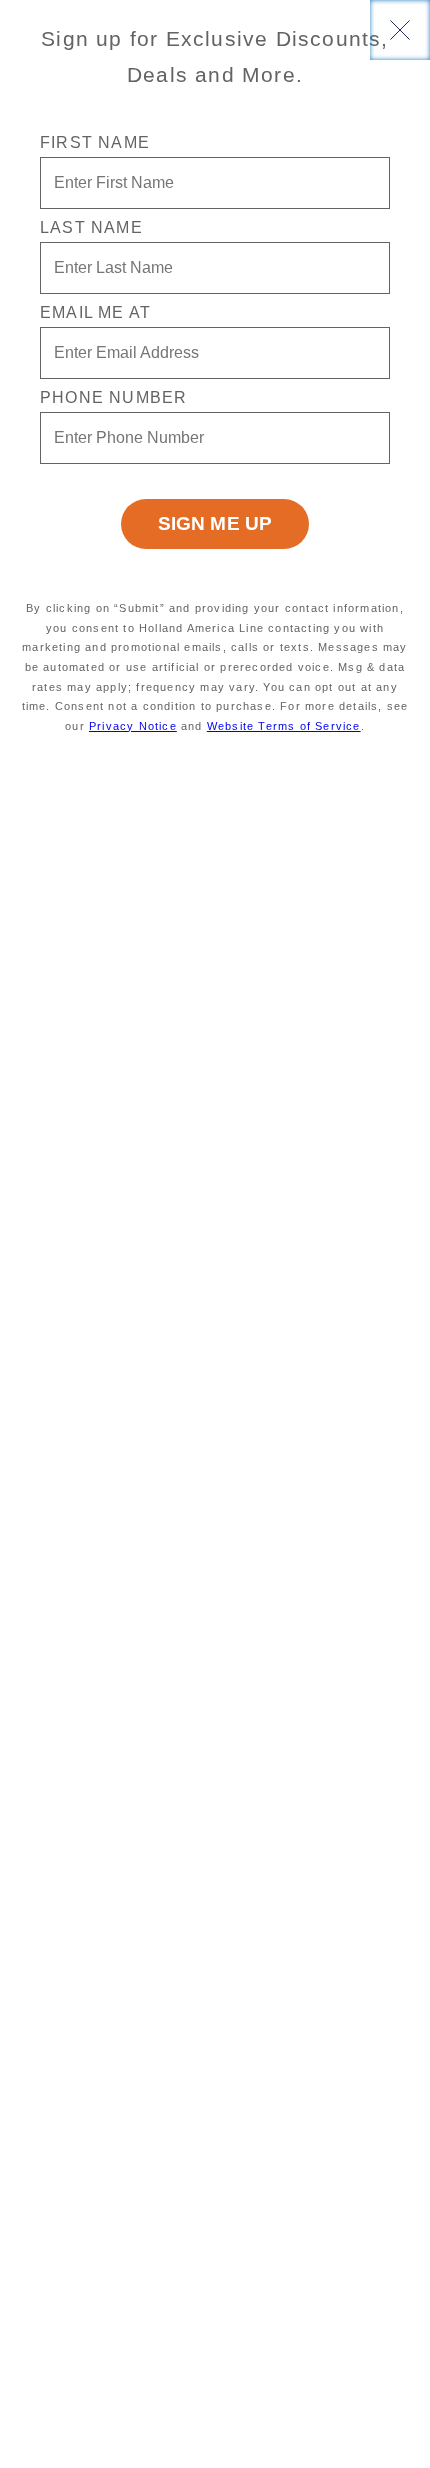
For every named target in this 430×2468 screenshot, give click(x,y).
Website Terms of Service (284, 726)
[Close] (400, 30)
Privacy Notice (133, 726)
